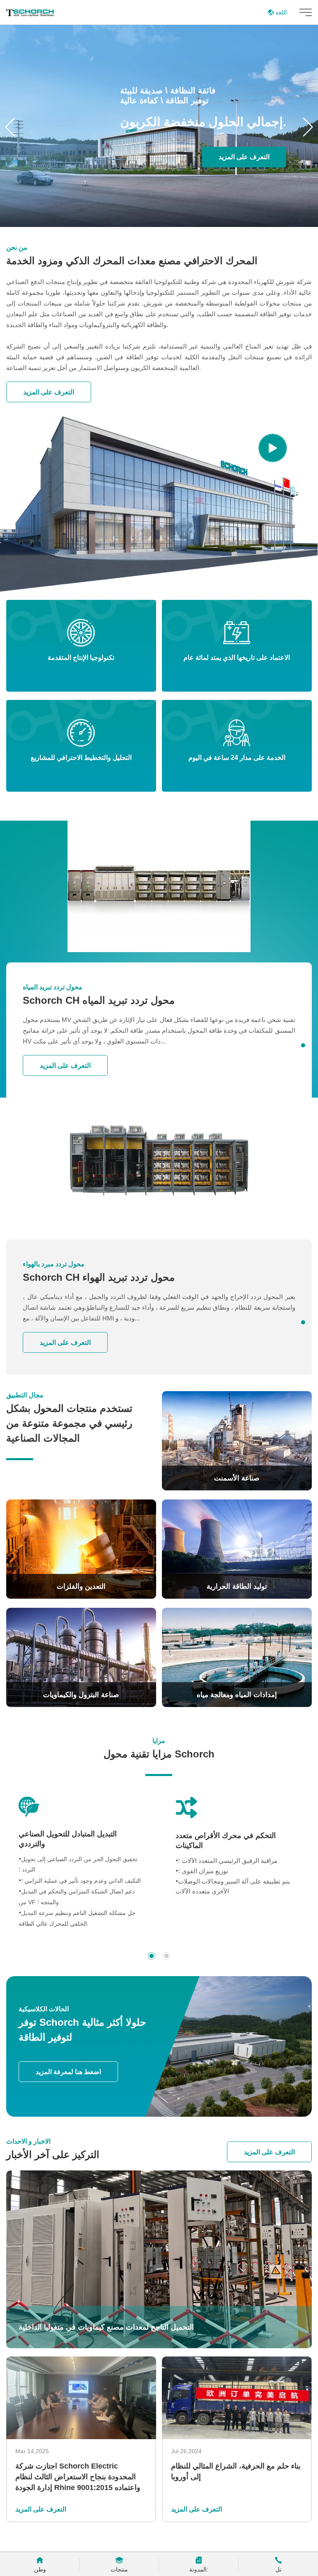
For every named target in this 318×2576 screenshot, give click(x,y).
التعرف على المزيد (244, 157)
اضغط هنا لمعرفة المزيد (68, 2072)
